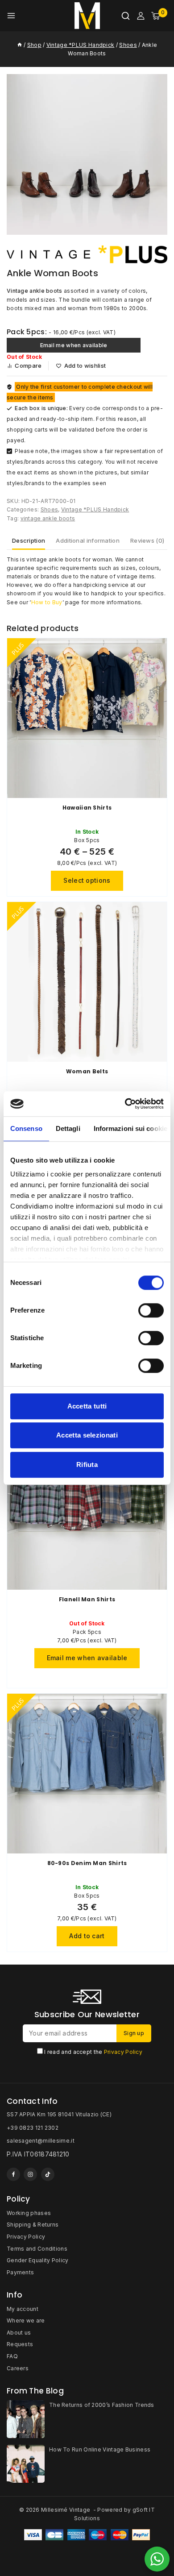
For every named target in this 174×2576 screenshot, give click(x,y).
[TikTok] (48, 2174)
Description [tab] (29, 540)
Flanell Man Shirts (87, 1599)
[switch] (151, 1310)
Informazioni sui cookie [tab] (130, 1128)
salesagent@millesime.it (41, 2141)
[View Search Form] (126, 16)
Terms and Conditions (37, 2249)
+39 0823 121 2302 (33, 2128)
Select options (87, 880)
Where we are (26, 2320)
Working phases (29, 2213)
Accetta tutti (87, 1406)
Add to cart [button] (87, 1936)
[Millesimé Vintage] (87, 16)
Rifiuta (87, 1465)
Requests (20, 2344)
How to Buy (47, 602)
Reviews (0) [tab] (147, 540)
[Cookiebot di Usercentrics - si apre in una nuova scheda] (125, 1104)
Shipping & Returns (33, 2225)
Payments (20, 2272)
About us (19, 2333)
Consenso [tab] (26, 1128)
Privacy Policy (123, 2052)
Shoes (50, 509)
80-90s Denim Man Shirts (87, 1863)
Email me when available (74, 345)
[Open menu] (11, 16)
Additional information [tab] (88, 540)
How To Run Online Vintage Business (100, 2449)
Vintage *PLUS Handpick (95, 509)
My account (23, 2309)
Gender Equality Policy (38, 2260)
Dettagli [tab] (68, 1128)
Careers (18, 2368)
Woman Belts (87, 1071)
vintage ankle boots (48, 518)
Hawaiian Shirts (87, 808)
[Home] (20, 45)
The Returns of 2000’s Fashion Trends (102, 2405)
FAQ (12, 2356)
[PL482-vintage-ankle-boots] (87, 154)
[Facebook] (13, 2174)
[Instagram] (30, 2174)
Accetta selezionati (87, 1435)
